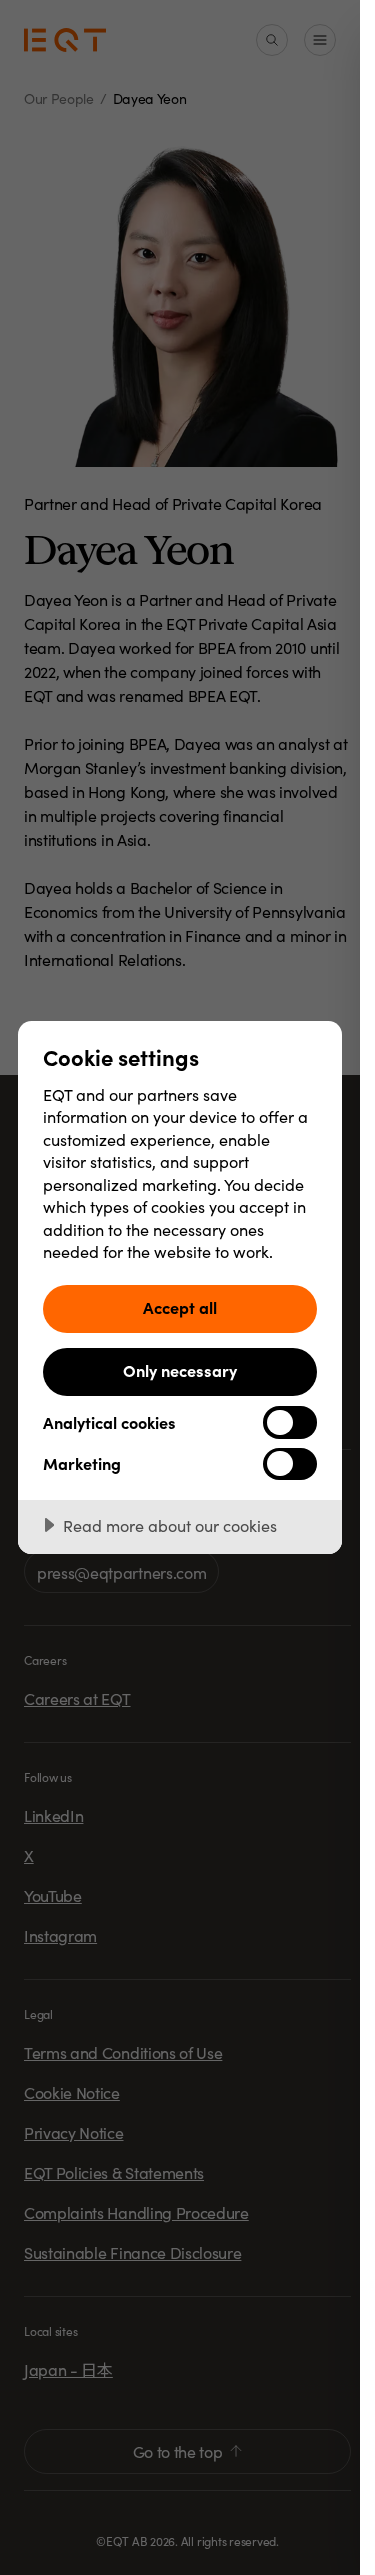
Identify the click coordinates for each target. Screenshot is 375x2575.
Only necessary (180, 1370)
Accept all (180, 1307)
